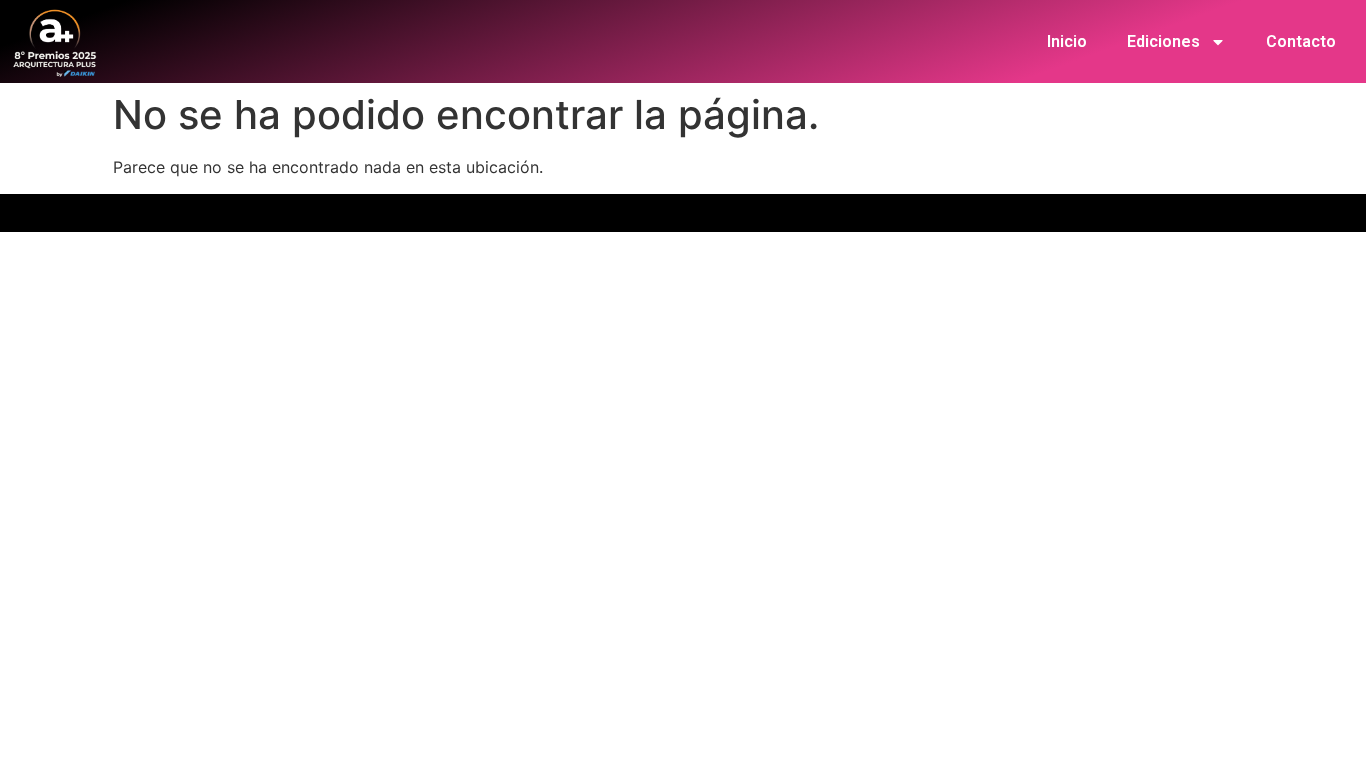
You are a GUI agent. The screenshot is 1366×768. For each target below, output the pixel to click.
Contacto (1301, 41)
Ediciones (1163, 41)
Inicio (1067, 41)
